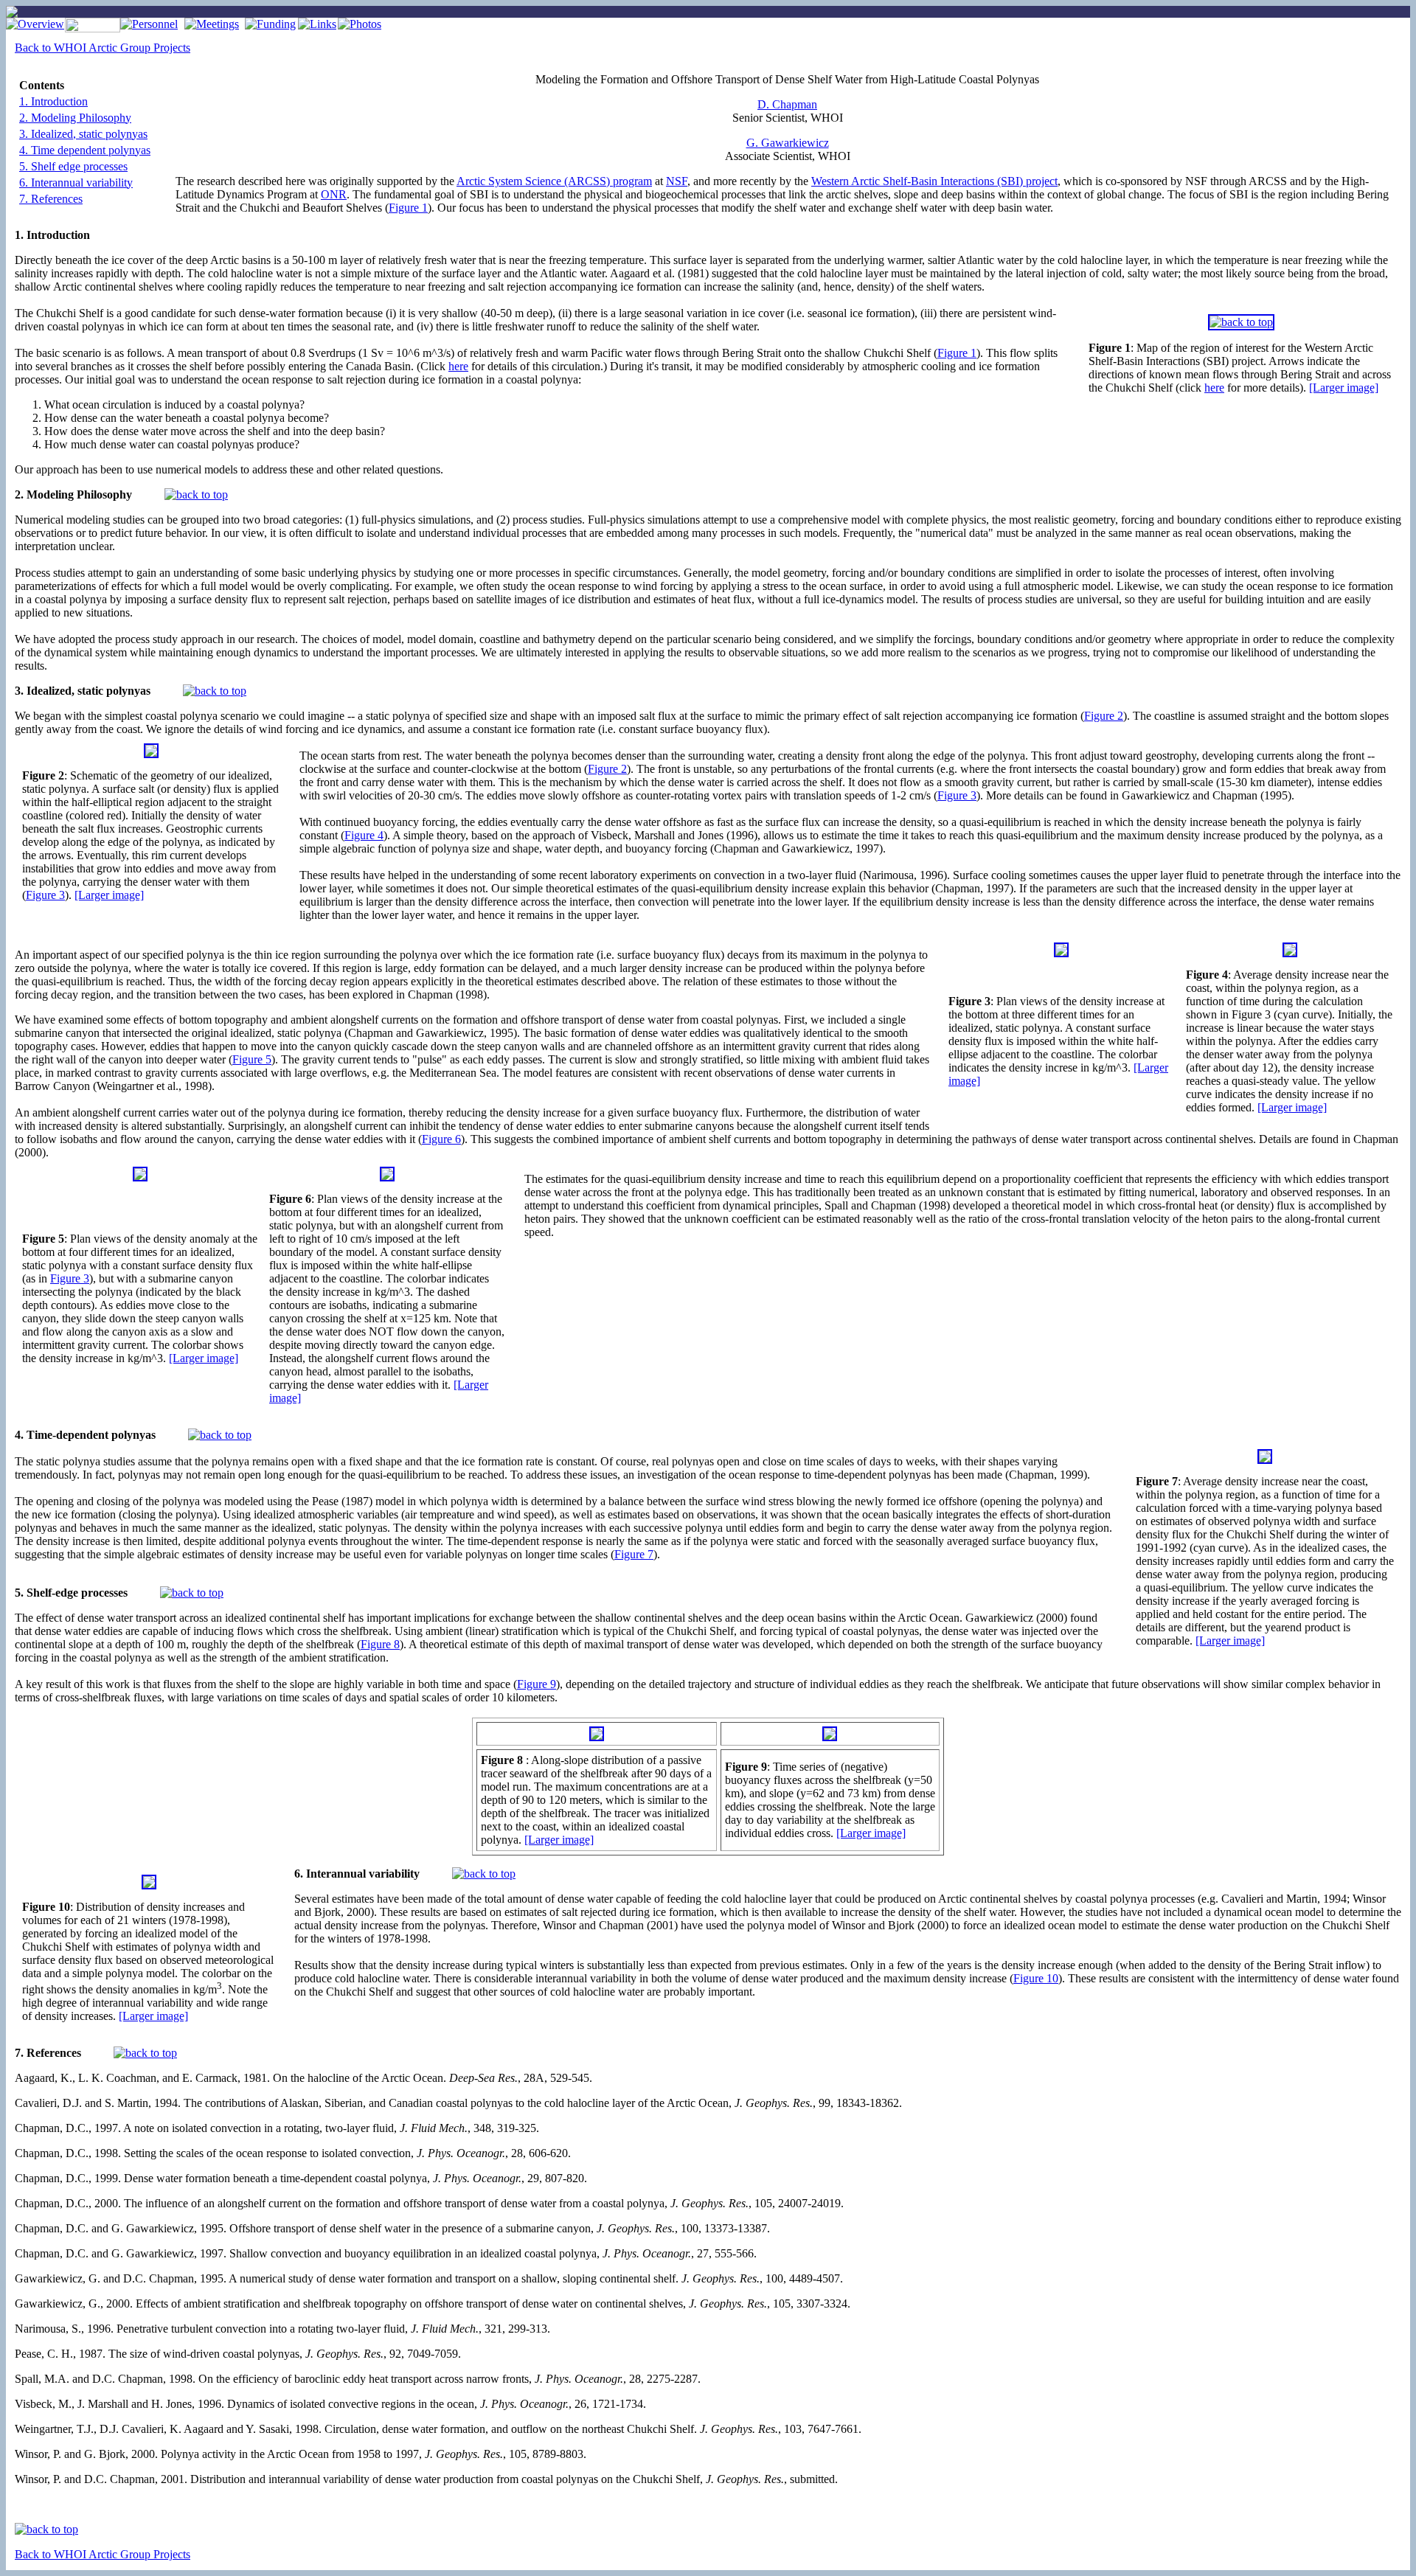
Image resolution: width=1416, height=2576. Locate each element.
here (1214, 388)
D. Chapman (787, 104)
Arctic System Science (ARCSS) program (554, 181)
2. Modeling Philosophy (75, 118)
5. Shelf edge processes (73, 166)
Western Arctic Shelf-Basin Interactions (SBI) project (934, 181)
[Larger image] (1344, 388)
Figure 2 (1104, 716)
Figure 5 (252, 1059)
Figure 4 (364, 835)
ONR (334, 194)
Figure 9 (537, 1684)
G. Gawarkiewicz (788, 143)
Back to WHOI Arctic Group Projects (103, 48)
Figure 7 (634, 1554)
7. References (51, 199)
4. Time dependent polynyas (85, 150)
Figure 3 (45, 895)
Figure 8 (380, 1644)
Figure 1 (408, 208)
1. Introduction (53, 101)
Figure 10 (1036, 1978)
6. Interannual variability (76, 183)
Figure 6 (441, 1139)
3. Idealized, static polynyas (83, 134)
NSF (677, 181)
